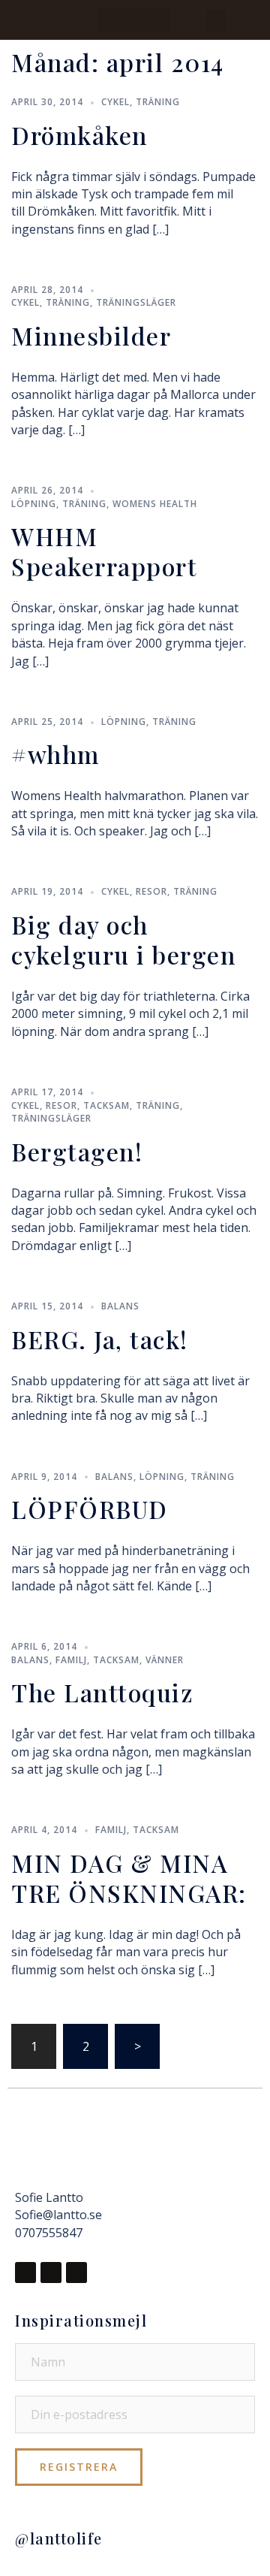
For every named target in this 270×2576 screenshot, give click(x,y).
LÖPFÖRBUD (90, 1509)
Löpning (34, 504)
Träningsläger (136, 302)
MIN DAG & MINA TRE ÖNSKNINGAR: (129, 1878)
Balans (120, 1306)
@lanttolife (59, 2538)
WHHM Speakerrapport (104, 551)
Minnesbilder (91, 335)
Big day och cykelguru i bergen (123, 939)
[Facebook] (25, 2272)
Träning (158, 102)
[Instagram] (51, 2272)
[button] (134, 20)
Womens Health (155, 504)
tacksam (106, 1105)
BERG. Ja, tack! (100, 1339)
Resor (151, 891)
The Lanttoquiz (102, 1692)
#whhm (55, 754)
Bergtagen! (77, 1151)
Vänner (165, 1660)
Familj (71, 1660)
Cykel (115, 102)
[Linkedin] (76, 2272)
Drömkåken (79, 135)
